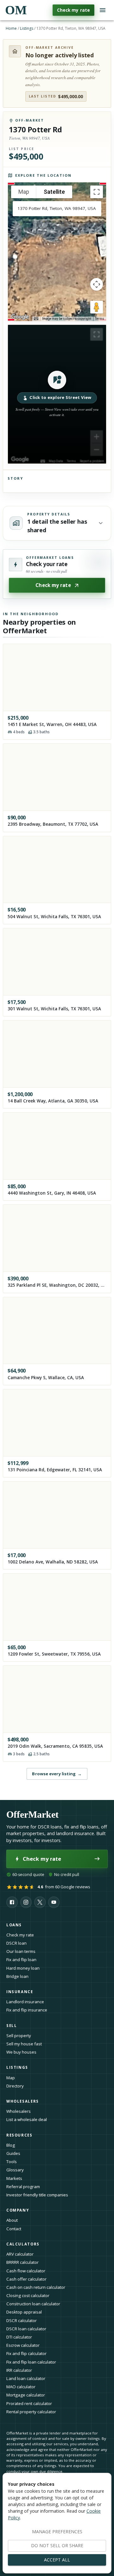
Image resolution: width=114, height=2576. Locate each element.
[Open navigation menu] (103, 10)
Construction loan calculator (33, 2304)
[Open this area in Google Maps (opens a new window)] (20, 317)
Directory (15, 2086)
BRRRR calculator (22, 2262)
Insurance (20, 1992)
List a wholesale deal (27, 2119)
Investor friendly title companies (37, 2195)
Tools (12, 2162)
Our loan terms (21, 1951)
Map (11, 2078)
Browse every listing (57, 1774)
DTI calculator (19, 2337)
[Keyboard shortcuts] (36, 319)
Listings (27, 28)
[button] (57, 394)
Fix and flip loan (21, 1960)
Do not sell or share (57, 2545)
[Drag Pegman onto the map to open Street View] (97, 307)
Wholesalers (19, 2111)
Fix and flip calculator (26, 2353)
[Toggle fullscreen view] (97, 192)
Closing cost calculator (28, 2295)
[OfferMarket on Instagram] (26, 1902)
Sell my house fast (24, 2044)
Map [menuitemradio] (24, 192)
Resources (19, 2135)
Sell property (19, 2036)
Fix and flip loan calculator (31, 2362)
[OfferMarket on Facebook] (12, 1902)
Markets (14, 2178)
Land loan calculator (26, 2378)
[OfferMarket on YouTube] (54, 1902)
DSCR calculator (22, 2320)
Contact (14, 2229)
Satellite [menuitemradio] (54, 192)
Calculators (23, 2244)
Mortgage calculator (26, 2395)
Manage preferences (57, 2532)
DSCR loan (16, 1943)
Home (11, 28)
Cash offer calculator (26, 2279)
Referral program (23, 2187)
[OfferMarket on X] (40, 1902)
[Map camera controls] (97, 284)
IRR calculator (19, 2370)
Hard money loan (23, 1968)
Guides (13, 2153)
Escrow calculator (23, 2345)
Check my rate (73, 10)
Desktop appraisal (24, 2312)
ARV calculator (20, 2254)
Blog (11, 2145)
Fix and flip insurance (27, 2010)
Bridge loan (17, 1976)
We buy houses (21, 2052)
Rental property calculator (31, 2412)
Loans (14, 1925)
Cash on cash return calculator (36, 2287)
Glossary (15, 2170)
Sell (12, 2026)
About (12, 2220)
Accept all (57, 2560)
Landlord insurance (25, 2002)
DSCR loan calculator (26, 2329)
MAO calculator (21, 2387)
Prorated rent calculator (29, 2403)
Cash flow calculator (26, 2271)
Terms (100, 319)
